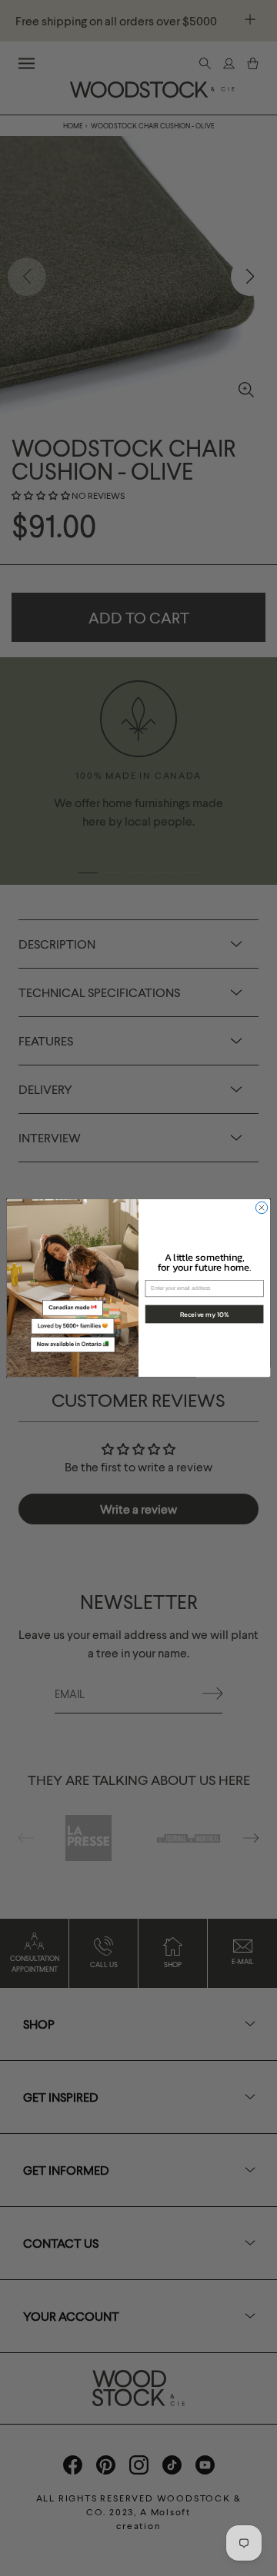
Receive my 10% (204, 1314)
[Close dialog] (261, 1207)
